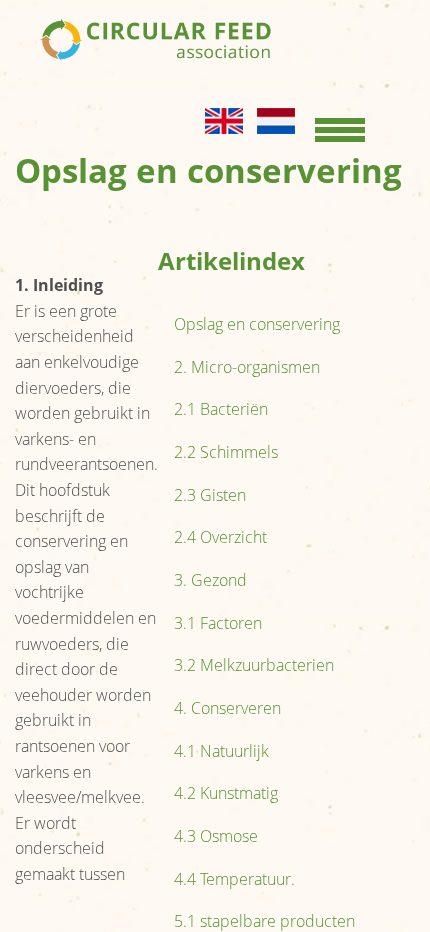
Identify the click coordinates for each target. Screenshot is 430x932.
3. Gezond (210, 580)
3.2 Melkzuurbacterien (254, 665)
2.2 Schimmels (226, 452)
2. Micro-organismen (247, 367)
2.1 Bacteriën (221, 409)
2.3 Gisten (210, 495)
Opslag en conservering (257, 324)
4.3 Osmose (216, 836)
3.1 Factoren (218, 623)
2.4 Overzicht (220, 537)
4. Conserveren (227, 708)
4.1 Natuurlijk (221, 751)
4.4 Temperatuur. (234, 879)
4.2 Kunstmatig (226, 793)
